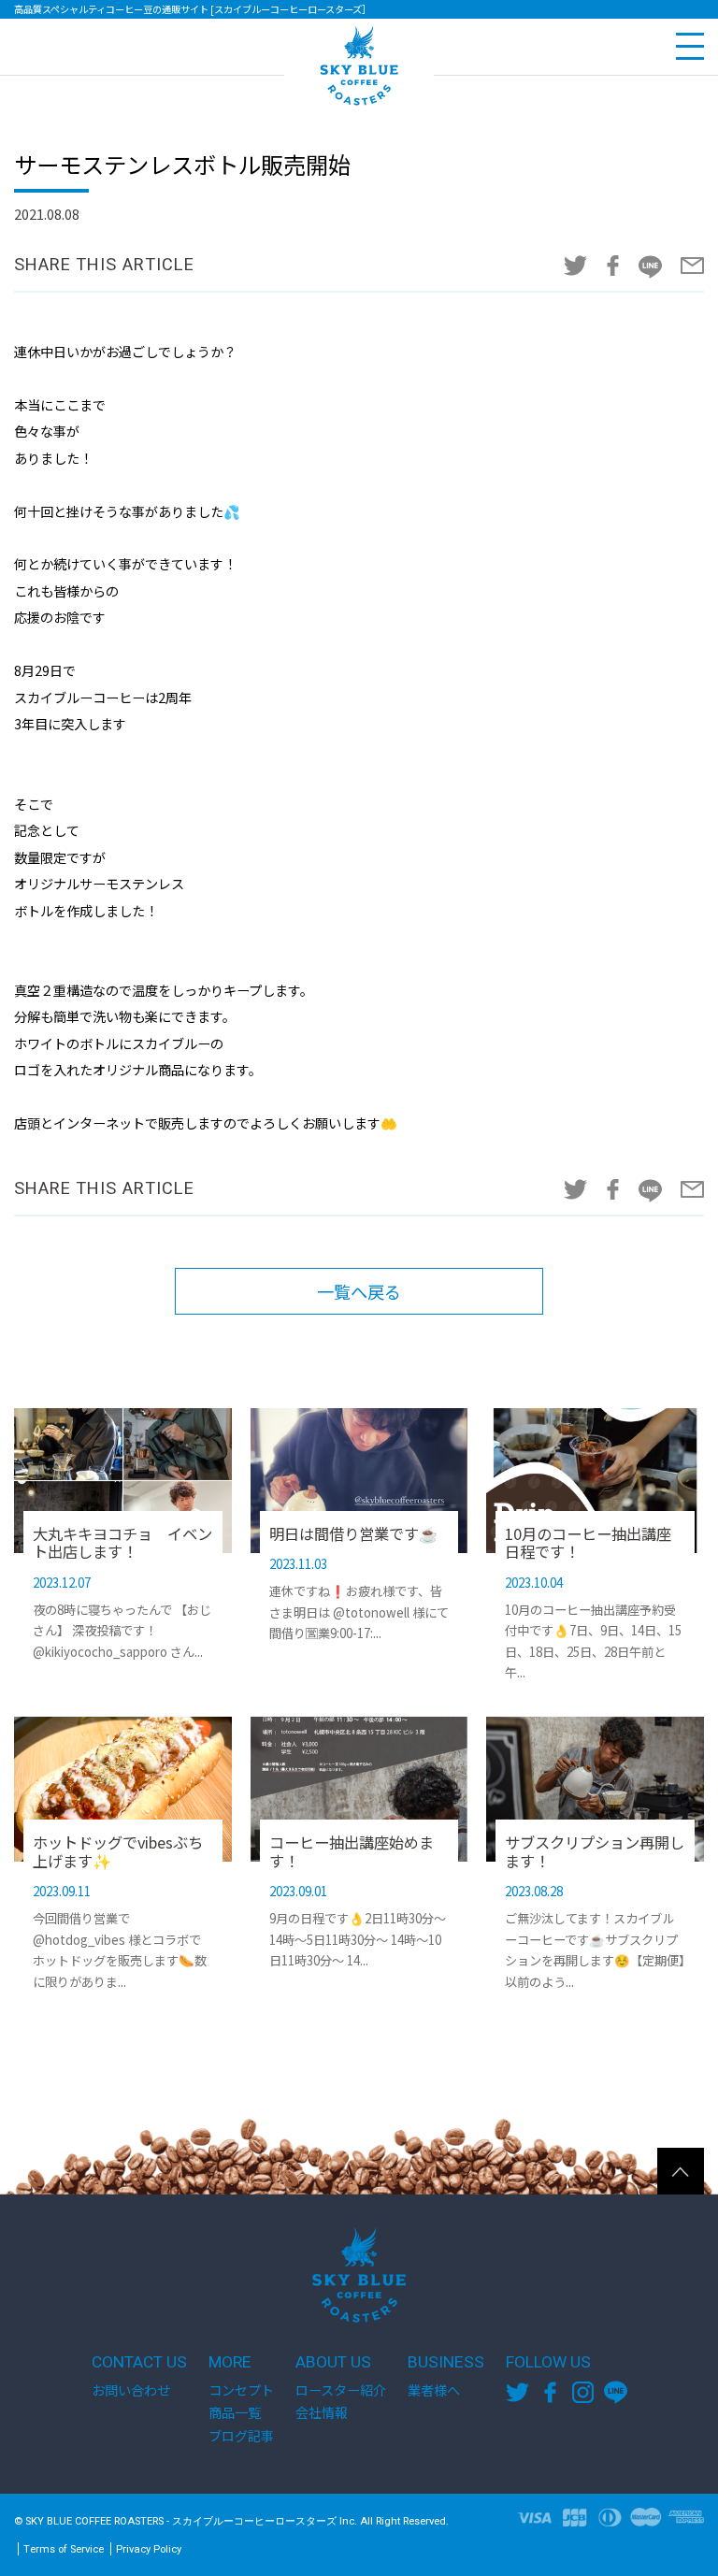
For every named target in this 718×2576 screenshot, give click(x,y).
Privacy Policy (149, 2549)
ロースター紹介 (341, 2390)
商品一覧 (235, 2412)
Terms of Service (64, 2549)
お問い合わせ (131, 2390)
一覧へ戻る (359, 1291)
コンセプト (241, 2390)
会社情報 (322, 2412)
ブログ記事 (241, 2436)
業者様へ (434, 2390)
